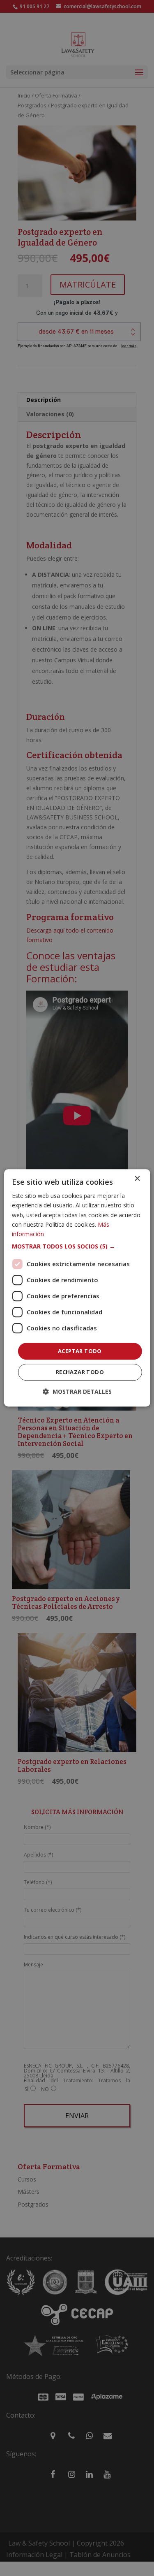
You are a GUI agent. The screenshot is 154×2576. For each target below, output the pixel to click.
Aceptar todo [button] (80, 1351)
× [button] (137, 1179)
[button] (77, 1246)
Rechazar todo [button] (80, 1372)
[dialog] (77, 1288)
